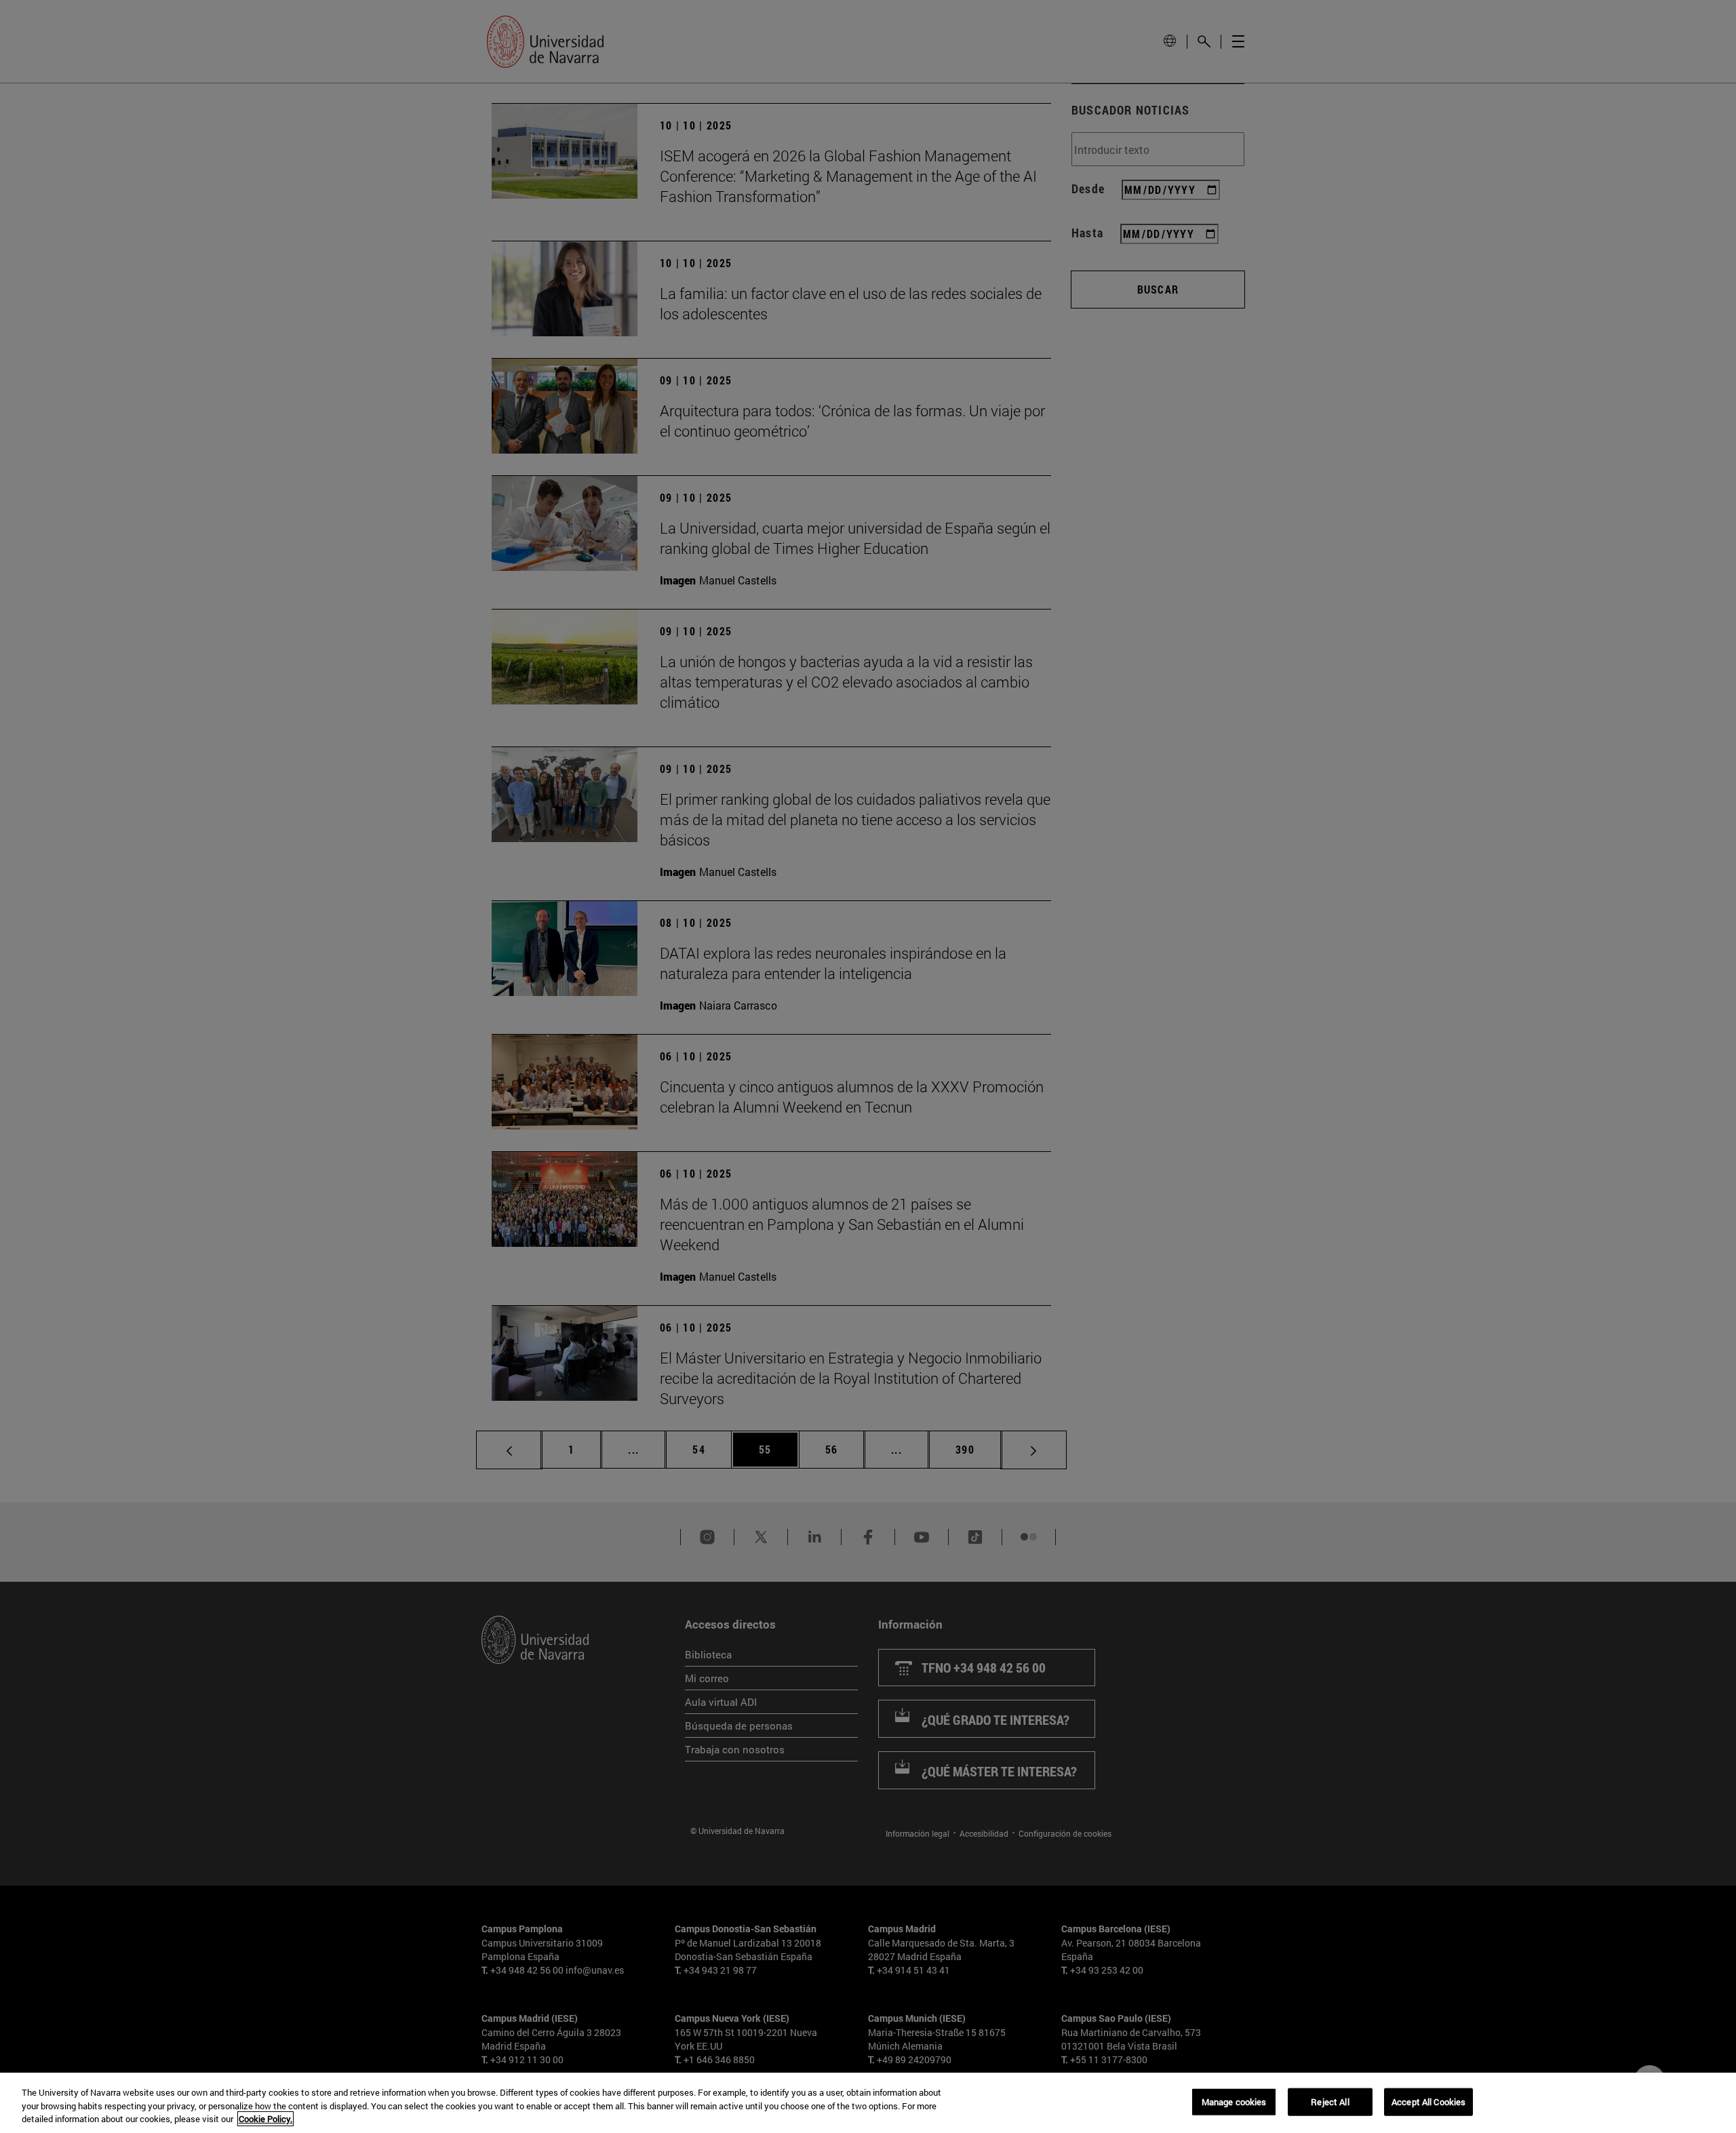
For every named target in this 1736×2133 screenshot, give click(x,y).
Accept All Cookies (1428, 2101)
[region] (868, 2103)
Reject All (1330, 2101)
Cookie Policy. (265, 2119)
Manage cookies (1234, 2101)
